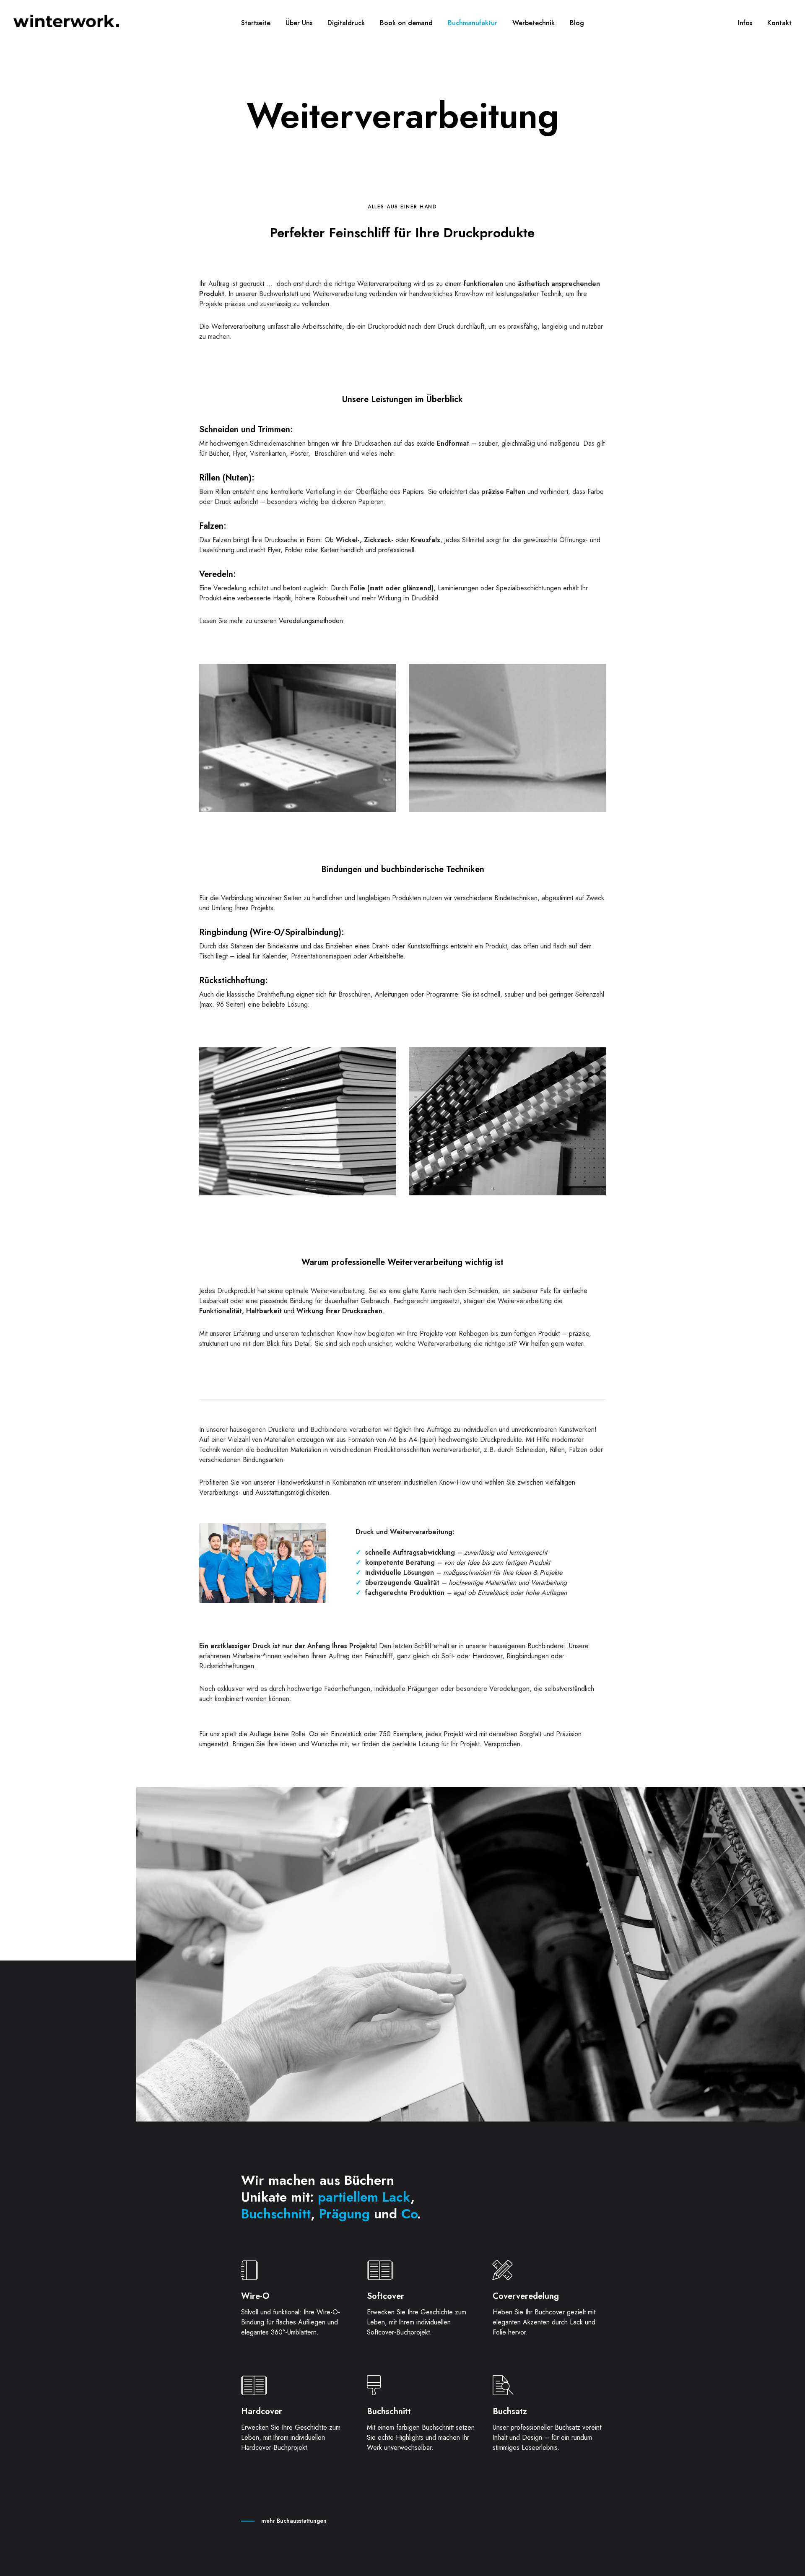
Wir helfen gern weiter (551, 1344)
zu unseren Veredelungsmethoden (293, 621)
